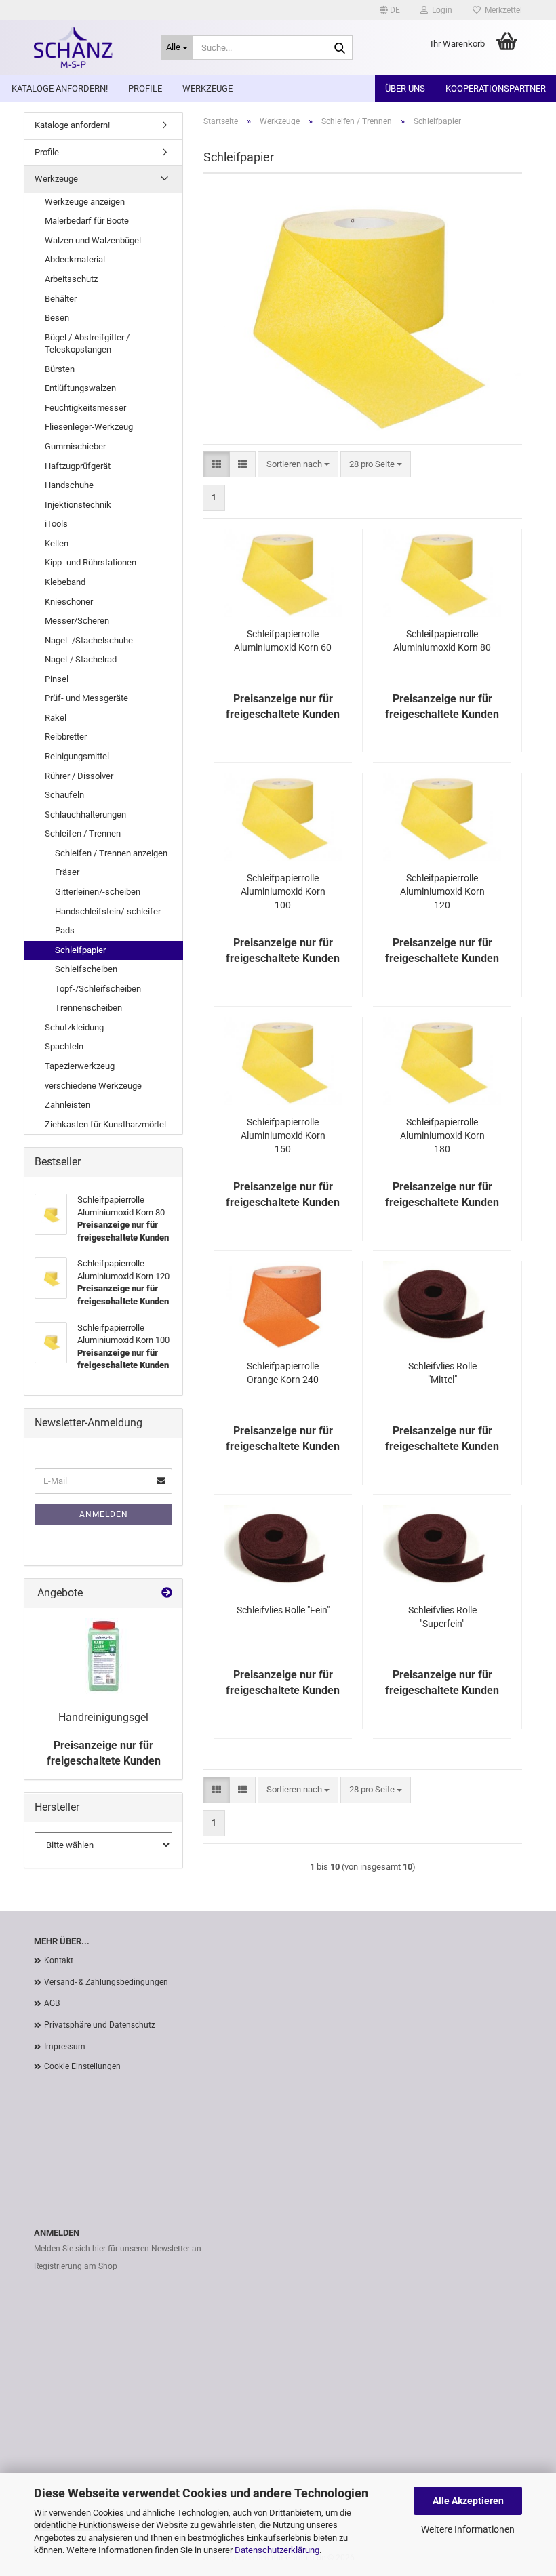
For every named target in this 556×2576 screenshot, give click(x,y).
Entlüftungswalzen (80, 388)
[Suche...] (340, 48)
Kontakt (59, 1960)
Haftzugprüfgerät (78, 466)
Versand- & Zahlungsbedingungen (106, 1982)
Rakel (56, 718)
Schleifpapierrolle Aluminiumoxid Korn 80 (442, 641)
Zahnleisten (67, 1105)
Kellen (57, 543)
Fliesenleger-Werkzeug (89, 427)
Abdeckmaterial (75, 259)
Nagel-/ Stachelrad (81, 659)
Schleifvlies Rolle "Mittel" (442, 1373)
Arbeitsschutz (71, 279)
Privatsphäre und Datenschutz (100, 2025)
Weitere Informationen (468, 2529)
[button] (390, 10)
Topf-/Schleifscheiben (98, 989)
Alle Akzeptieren (468, 2501)
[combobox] (298, 465)
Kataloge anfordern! (60, 88)
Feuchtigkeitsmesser (85, 408)
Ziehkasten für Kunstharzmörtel (105, 1124)
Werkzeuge (207, 88)
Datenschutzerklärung (277, 2550)
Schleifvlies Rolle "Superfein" (442, 1617)
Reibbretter (66, 737)
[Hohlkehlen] (87, 47)
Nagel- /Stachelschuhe (89, 640)
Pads (65, 930)
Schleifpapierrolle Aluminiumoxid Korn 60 (283, 641)
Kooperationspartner (496, 88)
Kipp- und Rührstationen (91, 562)
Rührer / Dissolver (79, 776)
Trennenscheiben (88, 1008)
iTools (56, 524)
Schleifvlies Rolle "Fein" (283, 1610)
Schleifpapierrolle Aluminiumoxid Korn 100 (283, 891)
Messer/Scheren (77, 621)
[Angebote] (167, 1593)
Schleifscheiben (86, 969)
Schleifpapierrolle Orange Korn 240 (283, 1373)
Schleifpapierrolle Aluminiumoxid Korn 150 (283, 1135)
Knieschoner (69, 602)
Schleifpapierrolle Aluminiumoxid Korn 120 (442, 891)
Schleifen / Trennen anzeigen (111, 853)
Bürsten (60, 369)
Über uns (405, 88)
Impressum (65, 2047)
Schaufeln (64, 795)
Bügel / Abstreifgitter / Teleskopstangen (87, 344)
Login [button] (440, 10)
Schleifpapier (80, 950)
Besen (57, 318)
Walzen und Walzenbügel (93, 240)
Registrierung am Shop (76, 2266)
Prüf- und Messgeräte (86, 698)
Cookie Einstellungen (82, 2066)
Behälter (61, 299)
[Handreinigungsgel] (104, 1656)
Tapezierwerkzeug (80, 1066)
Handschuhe (69, 485)
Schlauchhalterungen (85, 814)
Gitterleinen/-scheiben (98, 892)
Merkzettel (501, 10)
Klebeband (65, 582)
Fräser (67, 872)
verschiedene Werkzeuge (93, 1086)
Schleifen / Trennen (83, 833)
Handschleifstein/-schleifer (108, 911)
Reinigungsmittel (77, 756)
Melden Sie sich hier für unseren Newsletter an (118, 2249)
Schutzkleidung (74, 1027)
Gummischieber (75, 446)
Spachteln (64, 1046)
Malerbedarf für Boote (87, 221)
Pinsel (57, 679)
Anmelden (104, 1514)
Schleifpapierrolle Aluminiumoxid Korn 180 (442, 1135)
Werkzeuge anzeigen (85, 202)
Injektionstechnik (78, 505)
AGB (52, 2003)
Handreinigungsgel (103, 1717)
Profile (145, 88)
